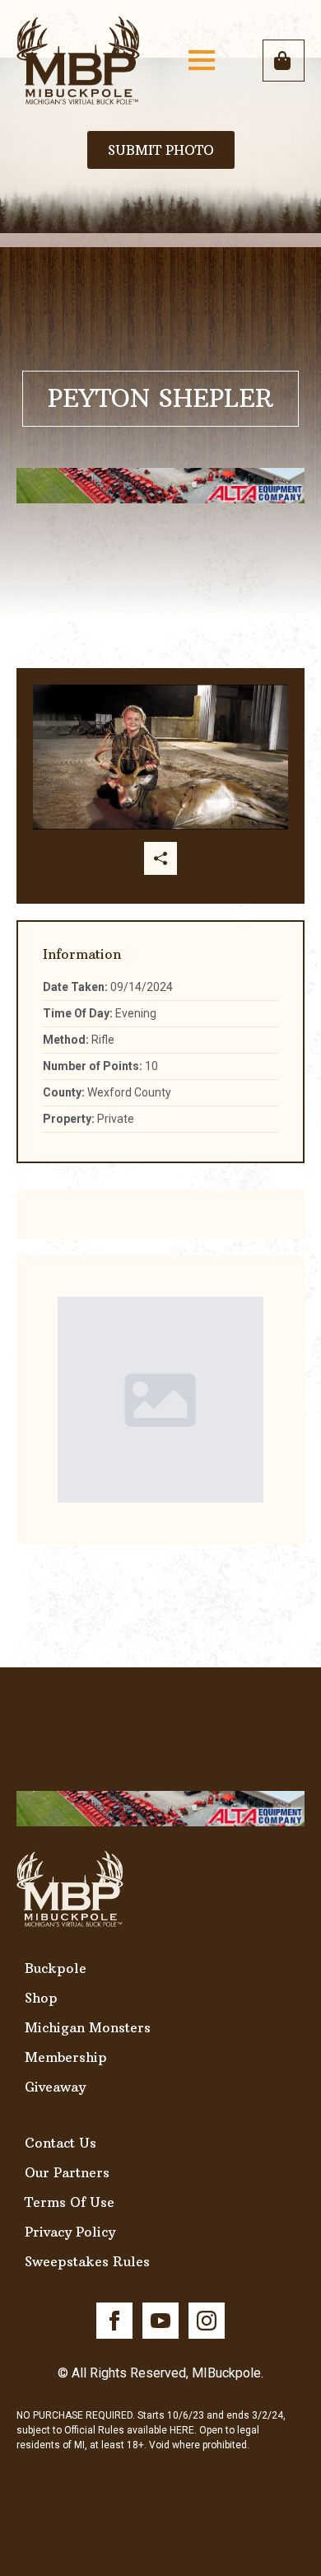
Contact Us (60, 2143)
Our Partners (67, 2172)
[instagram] (207, 2321)
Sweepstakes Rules (87, 2261)
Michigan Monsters (88, 2027)
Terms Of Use (70, 2202)
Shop (41, 1998)
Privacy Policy (70, 2232)
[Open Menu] (202, 60)
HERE (182, 2430)
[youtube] (160, 2321)
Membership (66, 2057)
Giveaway (55, 2087)
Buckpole (56, 1968)
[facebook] (114, 2321)
